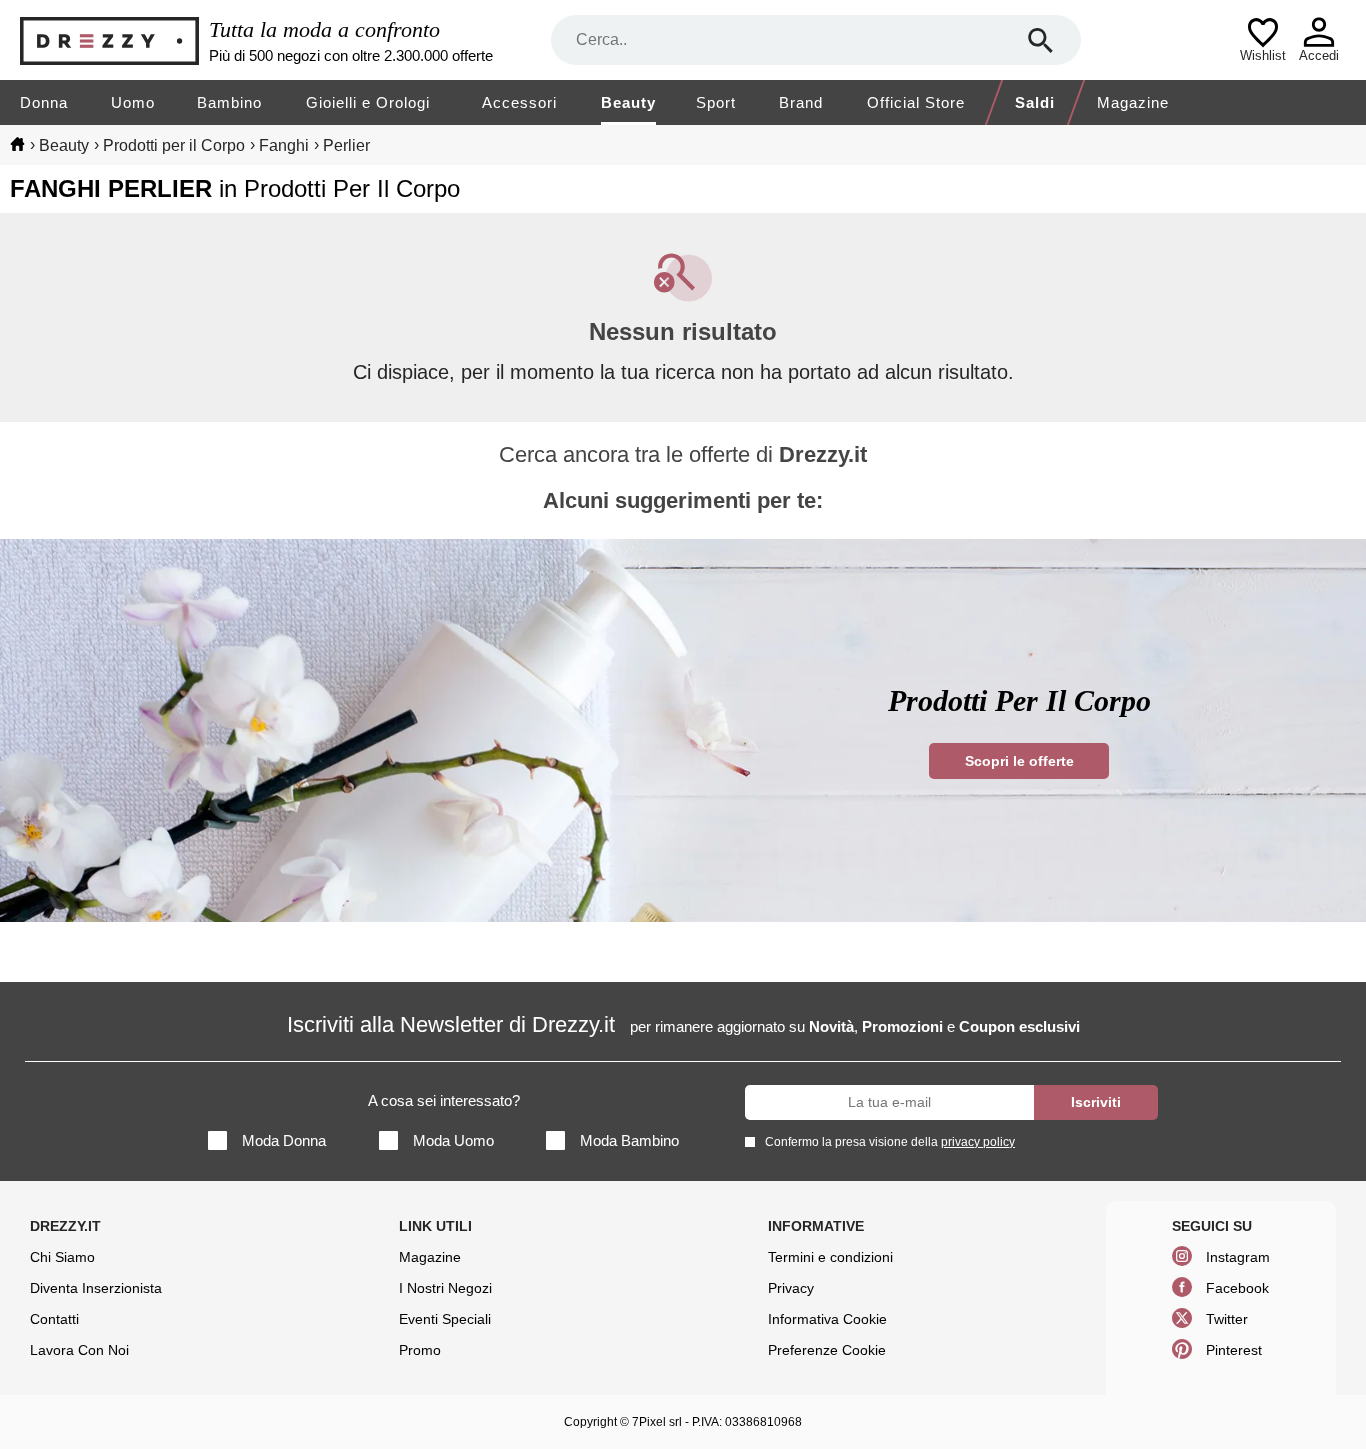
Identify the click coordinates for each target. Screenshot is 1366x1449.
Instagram (1238, 1257)
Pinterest (1234, 1350)
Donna (44, 102)
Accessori (519, 102)
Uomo (133, 102)
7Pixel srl (657, 1422)
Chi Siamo (62, 1257)
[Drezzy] (109, 40)
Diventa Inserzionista (96, 1288)
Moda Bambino (629, 1140)
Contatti (54, 1319)
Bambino (229, 102)
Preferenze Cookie (827, 1350)
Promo (420, 1350)
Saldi (1035, 102)
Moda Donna (284, 1140)
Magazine (1133, 102)
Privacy (791, 1288)
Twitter (1227, 1319)
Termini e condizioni (830, 1257)
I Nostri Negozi (445, 1288)
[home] (17, 144)
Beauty (628, 102)
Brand (801, 102)
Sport (716, 102)
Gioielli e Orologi (368, 102)
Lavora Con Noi (79, 1350)
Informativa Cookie (827, 1319)
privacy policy (978, 1142)
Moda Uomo (453, 1140)
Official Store (916, 102)
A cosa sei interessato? (444, 1100)
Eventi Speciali (445, 1319)
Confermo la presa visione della (890, 1142)
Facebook (1237, 1288)
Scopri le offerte (1019, 761)
